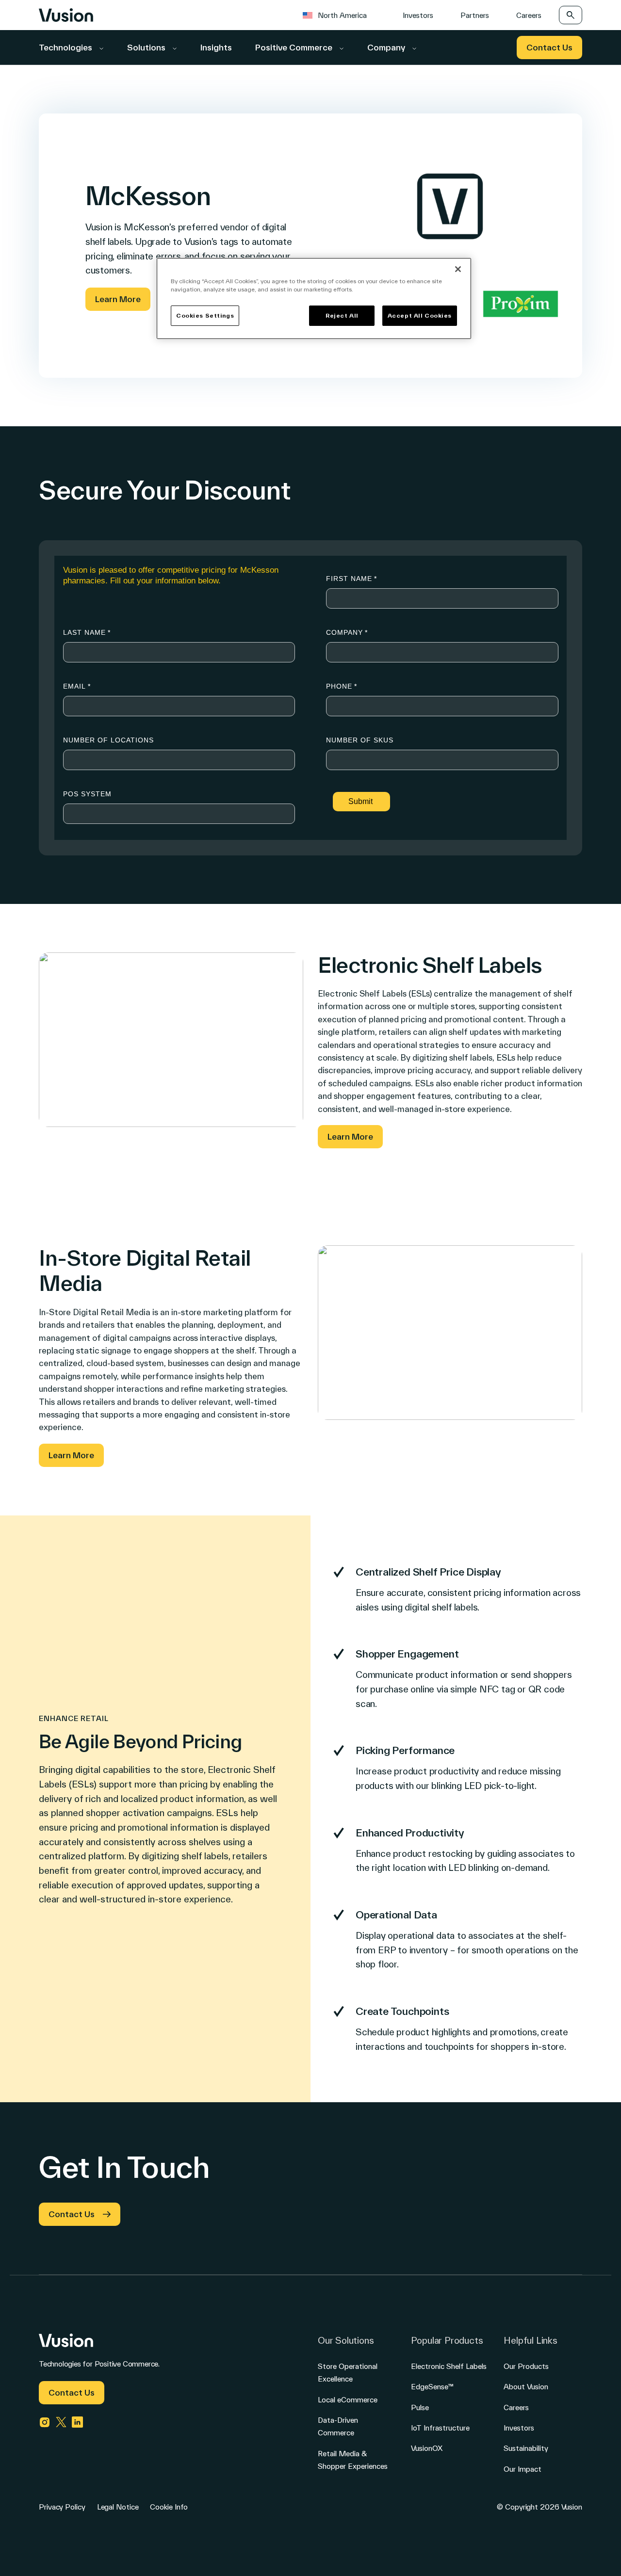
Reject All (342, 315)
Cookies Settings (205, 315)
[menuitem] (340, 15)
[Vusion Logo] (66, 15)
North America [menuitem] (342, 15)
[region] (314, 298)
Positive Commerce (295, 47)
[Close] (458, 269)
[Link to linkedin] (78, 2422)
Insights (216, 47)
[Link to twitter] (61, 2422)
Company (387, 47)
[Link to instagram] (45, 2422)
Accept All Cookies (420, 315)
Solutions (147, 47)
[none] (340, 15)
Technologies (66, 47)
